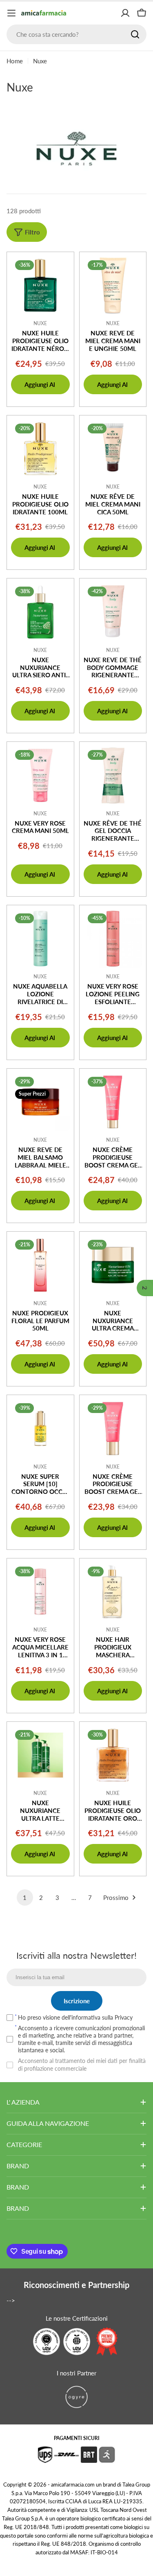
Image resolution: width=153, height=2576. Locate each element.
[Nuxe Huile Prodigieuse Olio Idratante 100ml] (40, 449)
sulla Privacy (117, 2017)
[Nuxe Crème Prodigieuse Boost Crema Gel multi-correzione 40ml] (113, 1102)
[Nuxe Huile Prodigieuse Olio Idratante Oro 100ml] (113, 1755)
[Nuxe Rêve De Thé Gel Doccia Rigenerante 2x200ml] (113, 775)
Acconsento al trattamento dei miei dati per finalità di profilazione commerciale (82, 2064)
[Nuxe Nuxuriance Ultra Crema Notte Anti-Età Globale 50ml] (113, 1265)
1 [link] (25, 1897)
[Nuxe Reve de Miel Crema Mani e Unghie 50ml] (113, 286)
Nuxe (40, 323)
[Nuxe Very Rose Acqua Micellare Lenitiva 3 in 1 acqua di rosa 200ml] (40, 1592)
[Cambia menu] (11, 13)
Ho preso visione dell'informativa (75, 2017)
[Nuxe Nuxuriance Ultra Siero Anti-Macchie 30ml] (40, 612)
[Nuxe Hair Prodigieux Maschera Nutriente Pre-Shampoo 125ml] (113, 1592)
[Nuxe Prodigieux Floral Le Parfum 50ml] (40, 1265)
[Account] (125, 13)
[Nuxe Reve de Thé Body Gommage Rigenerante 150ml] (113, 612)
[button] (145, 1288)
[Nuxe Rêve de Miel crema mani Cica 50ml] (113, 449)
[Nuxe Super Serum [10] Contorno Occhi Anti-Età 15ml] (40, 1429)
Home (15, 61)
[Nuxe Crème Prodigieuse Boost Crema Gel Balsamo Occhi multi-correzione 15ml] (113, 1429)
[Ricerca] (135, 34)
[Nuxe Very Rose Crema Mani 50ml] (40, 775)
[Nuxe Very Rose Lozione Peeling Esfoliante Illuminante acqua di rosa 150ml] (113, 939)
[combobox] (76, 34)
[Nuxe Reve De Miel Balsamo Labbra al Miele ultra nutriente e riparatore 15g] (40, 1102)
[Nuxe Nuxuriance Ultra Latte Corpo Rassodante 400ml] (40, 1755)
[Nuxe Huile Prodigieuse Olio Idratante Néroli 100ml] (40, 286)
